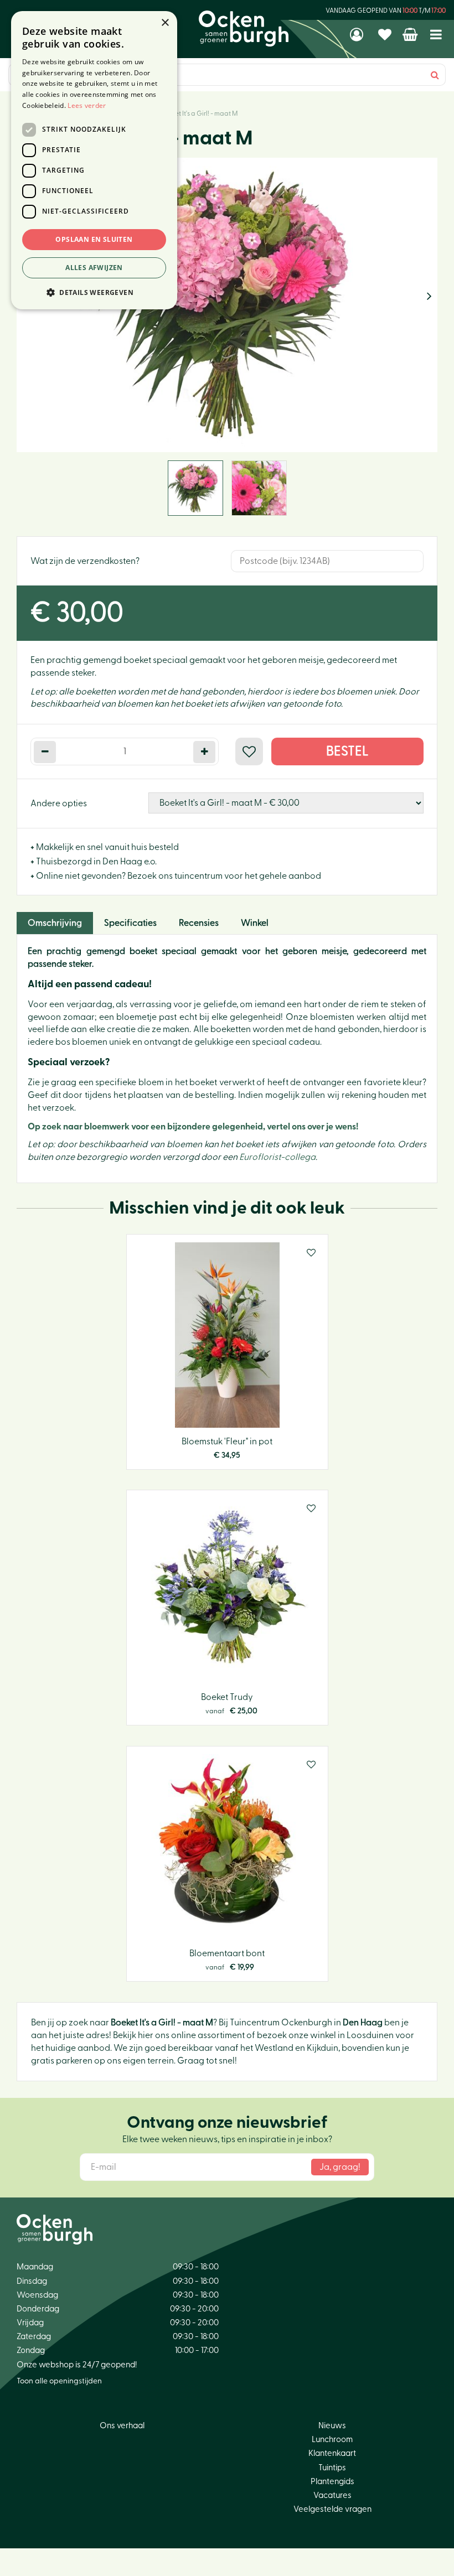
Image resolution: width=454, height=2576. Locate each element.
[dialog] (94, 160)
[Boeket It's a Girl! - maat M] (227, 305)
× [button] (165, 23)
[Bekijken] (411, 34)
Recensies (199, 923)
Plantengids (332, 2482)
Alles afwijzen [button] (94, 268)
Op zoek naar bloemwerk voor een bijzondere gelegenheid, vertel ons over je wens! (193, 1127)
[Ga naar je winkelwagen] (411, 34)
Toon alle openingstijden (59, 2381)
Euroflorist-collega (277, 1157)
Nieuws (332, 2426)
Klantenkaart (332, 2453)
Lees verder (87, 105)
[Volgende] (429, 297)
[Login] (358, 34)
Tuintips (332, 2468)
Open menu (436, 35)
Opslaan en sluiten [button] (94, 239)
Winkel (255, 923)
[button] (94, 292)
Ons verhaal (122, 2426)
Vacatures (332, 2495)
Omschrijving (55, 923)
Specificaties (130, 923)
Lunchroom (332, 2440)
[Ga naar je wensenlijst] (386, 34)
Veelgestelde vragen (332, 2509)
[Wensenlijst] (386, 34)
